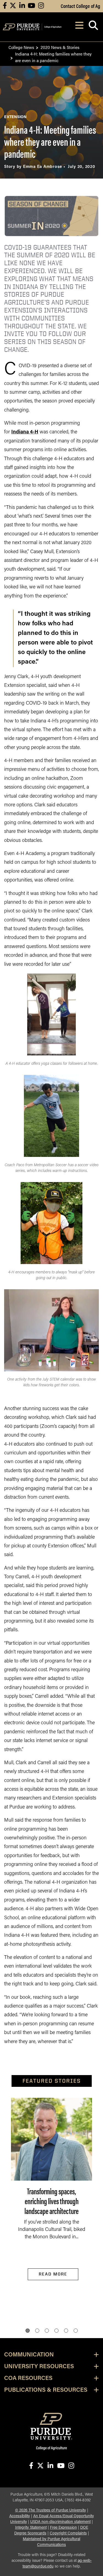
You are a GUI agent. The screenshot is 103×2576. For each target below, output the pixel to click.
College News (21, 47)
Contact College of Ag (80, 6)
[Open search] (93, 27)
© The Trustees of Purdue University (51, 2511)
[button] (28, 2331)
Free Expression (63, 2528)
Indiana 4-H (25, 432)
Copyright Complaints (68, 2533)
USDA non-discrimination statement (60, 2522)
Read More (53, 2274)
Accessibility (20, 2516)
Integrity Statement (31, 2528)
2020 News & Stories (60, 47)
